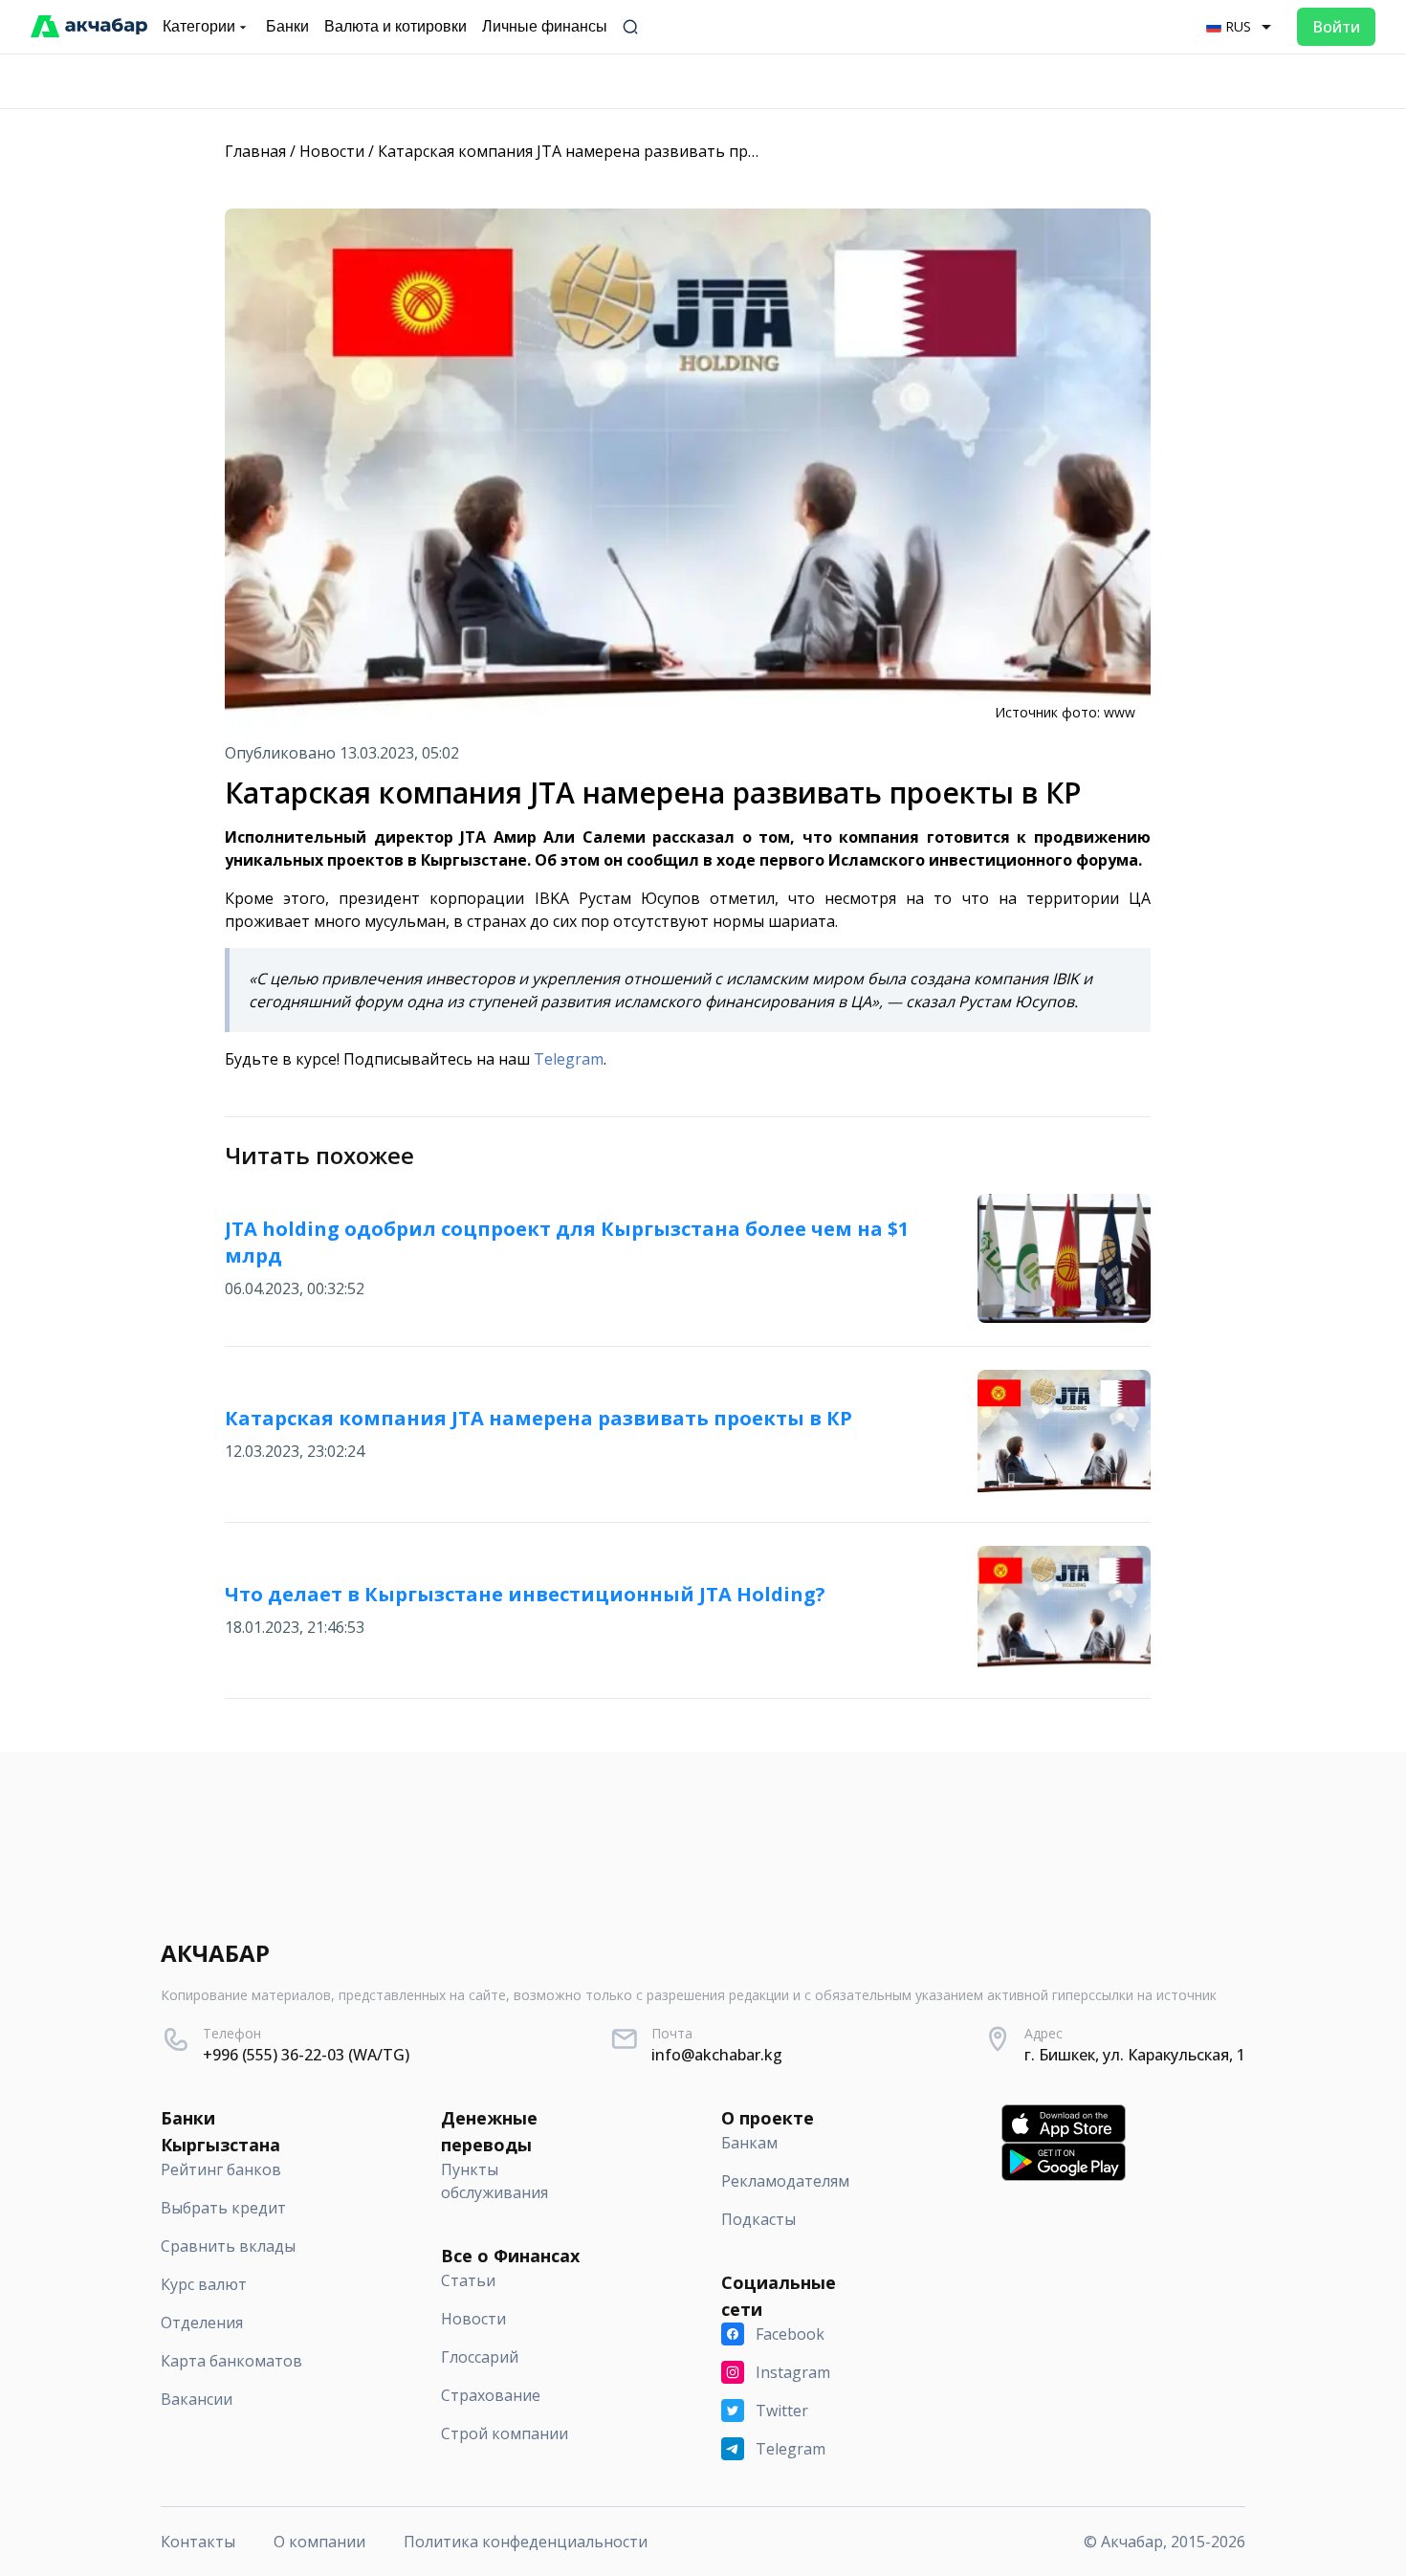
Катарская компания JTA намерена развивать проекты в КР (604, 151)
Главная (255, 151)
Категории (199, 26)
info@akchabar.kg (717, 2055)
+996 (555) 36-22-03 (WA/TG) (306, 2055)
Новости (332, 151)
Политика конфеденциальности (526, 2542)
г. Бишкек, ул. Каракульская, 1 (1135, 2055)
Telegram (569, 1059)
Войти (1336, 27)
